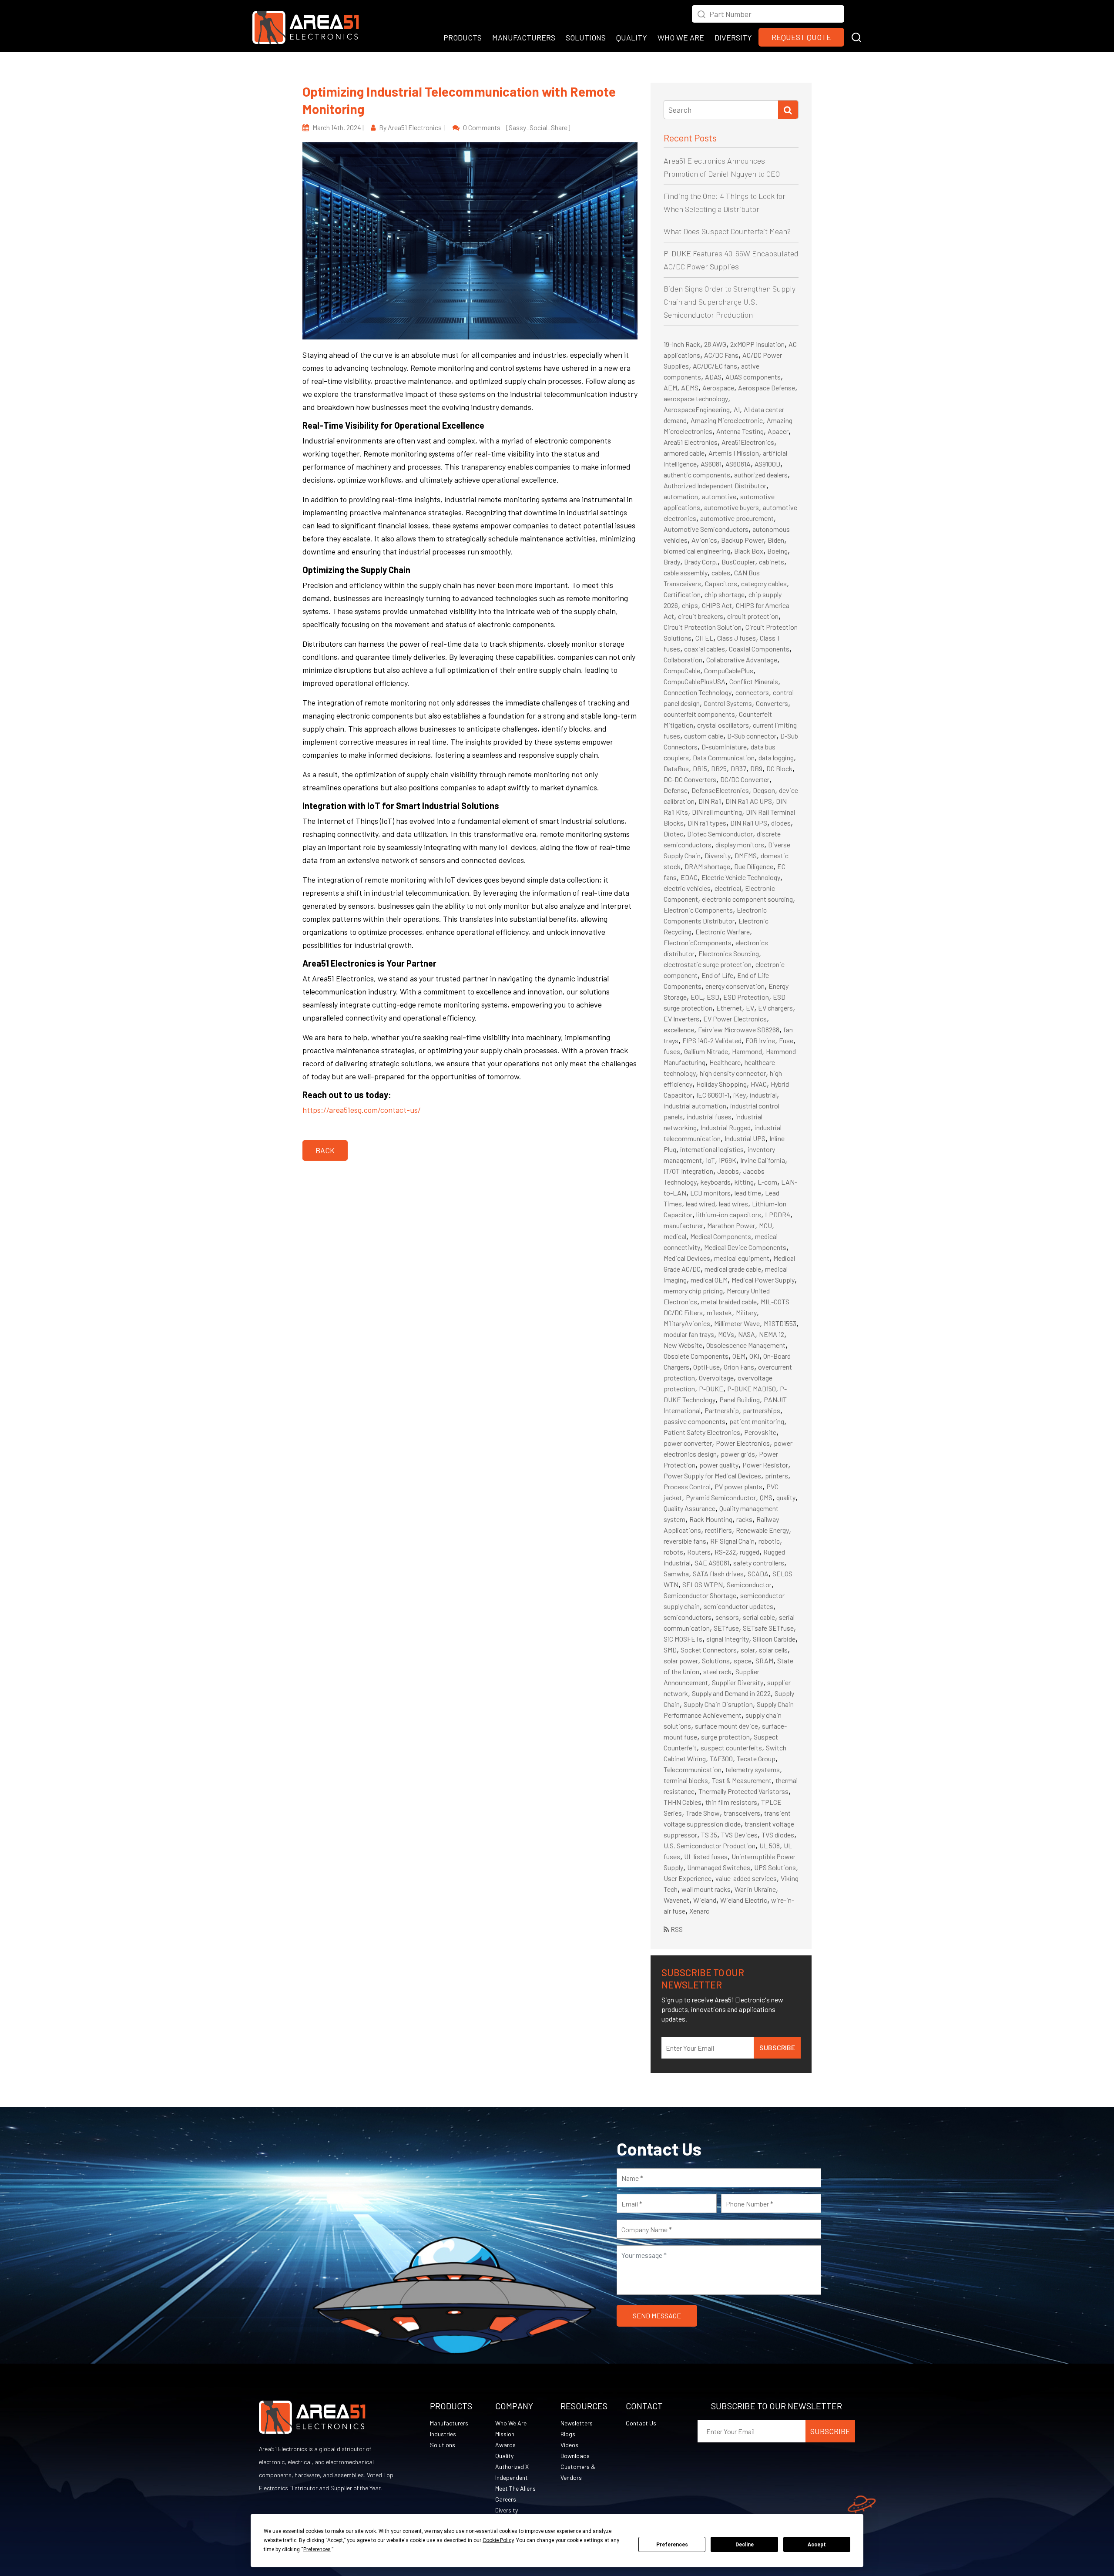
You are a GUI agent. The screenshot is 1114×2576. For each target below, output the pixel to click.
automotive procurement (737, 518)
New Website (683, 1345)
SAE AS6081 (712, 1563)
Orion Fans (739, 1367)
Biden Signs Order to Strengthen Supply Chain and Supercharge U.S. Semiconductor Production (730, 302)
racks (744, 1519)
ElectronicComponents (698, 942)
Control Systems (728, 703)
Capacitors (721, 583)
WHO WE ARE (681, 37)
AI (737, 409)
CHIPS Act (717, 605)
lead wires (733, 1204)
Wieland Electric (744, 1900)
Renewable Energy (762, 1530)
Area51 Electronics (691, 442)
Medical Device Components (745, 1247)
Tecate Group (756, 1758)
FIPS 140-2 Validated (712, 1040)
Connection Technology (698, 692)
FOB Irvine (760, 1040)
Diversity (718, 855)
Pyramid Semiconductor (721, 1497)
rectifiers (718, 1530)
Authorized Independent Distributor (715, 485)
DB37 (738, 768)
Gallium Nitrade (706, 1051)
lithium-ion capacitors (729, 1214)
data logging (776, 757)
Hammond (747, 1051)
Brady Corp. (701, 562)
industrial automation (695, 1106)
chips (690, 605)
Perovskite (760, 1432)
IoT (710, 1160)
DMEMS (746, 855)
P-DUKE (711, 1389)
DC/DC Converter (745, 779)
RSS (676, 1929)
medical (675, 1236)
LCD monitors (710, 1193)
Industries (443, 2434)
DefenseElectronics (720, 790)
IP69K (728, 1160)
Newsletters (577, 2423)
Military (746, 1312)
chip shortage (725, 594)
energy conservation (735, 986)
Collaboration (683, 660)
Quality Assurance (690, 1508)
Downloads (575, 2456)
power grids (738, 1454)
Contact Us (641, 2423)
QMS (766, 1497)
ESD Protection (746, 997)
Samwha (676, 1573)
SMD (670, 1650)
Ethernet (729, 1008)
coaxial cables (705, 649)
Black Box (749, 551)
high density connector (733, 1073)
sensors (727, 1617)
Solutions (716, 1661)
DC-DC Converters (690, 779)
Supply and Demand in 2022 (731, 1693)
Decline (745, 2545)
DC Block (779, 768)
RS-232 (725, 1552)
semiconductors (688, 1617)
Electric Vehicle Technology (741, 877)
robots (673, 1552)
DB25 (719, 768)
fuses (672, 1051)
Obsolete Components (696, 1356)
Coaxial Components (759, 649)
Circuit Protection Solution (703, 627)
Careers (506, 2499)
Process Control (687, 1486)
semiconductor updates (738, 1606)
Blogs (568, 2434)
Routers (699, 1552)
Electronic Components (698, 910)
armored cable (684, 453)
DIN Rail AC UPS (749, 801)
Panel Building (740, 1399)
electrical (728, 888)
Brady (672, 562)
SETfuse (726, 1628)
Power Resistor (765, 1465)
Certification (682, 594)
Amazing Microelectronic (727, 420)
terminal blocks (686, 1780)
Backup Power (742, 540)
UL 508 (770, 1846)
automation (681, 496)
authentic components (697, 475)
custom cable (704, 736)
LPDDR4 (778, 1214)
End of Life (717, 975)
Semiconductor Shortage (700, 1595)
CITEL (704, 638)
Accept (817, 2545)
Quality (504, 2456)
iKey (740, 1095)
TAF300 (721, 1758)
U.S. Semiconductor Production (710, 1846)
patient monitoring (757, 1421)
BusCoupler (738, 562)
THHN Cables (683, 1802)
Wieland (705, 1900)
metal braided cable (729, 1301)
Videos (569, 2445)
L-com (767, 1182)
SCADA (758, 1573)
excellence (679, 1029)
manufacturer (683, 1225)
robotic (769, 1541)
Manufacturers (449, 2423)
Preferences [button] (317, 2549)
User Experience (688, 1878)
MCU (765, 1225)
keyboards (716, 1182)
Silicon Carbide (774, 1639)
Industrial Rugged (726, 1127)
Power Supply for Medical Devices (712, 1476)
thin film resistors (731, 1802)
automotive (719, 496)
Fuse (786, 1040)
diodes (781, 823)
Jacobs (728, 1171)
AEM (670, 388)
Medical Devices (687, 1258)
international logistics (712, 1149)
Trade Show (703, 1813)
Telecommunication (693, 1769)
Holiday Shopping (721, 1084)
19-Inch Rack (682, 344)
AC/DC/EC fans (715, 366)
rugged (750, 1552)
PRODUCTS (463, 37)
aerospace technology (696, 398)
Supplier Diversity (738, 1682)
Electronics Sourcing (729, 953)
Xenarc (699, 1911)
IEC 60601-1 (713, 1095)
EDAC (689, 877)
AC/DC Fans (721, 355)
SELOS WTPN (703, 1584)
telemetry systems (753, 1769)
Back (325, 1150)
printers (777, 1476)
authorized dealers (761, 475)
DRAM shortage (707, 866)
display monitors (740, 845)
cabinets (772, 562)
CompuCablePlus (729, 670)
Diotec (673, 834)
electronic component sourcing (747, 899)
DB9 (756, 768)
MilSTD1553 (780, 1323)
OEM (739, 1356)
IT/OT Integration (688, 1171)
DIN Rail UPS (749, 823)
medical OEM (709, 1280)
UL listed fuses (706, 1856)
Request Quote (801, 37)
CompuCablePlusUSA (695, 681)
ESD (713, 997)
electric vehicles (687, 888)
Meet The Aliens (515, 2488)
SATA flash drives (718, 1573)
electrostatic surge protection (708, 964)
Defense (676, 790)
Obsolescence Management (746, 1345)
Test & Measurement (742, 1780)
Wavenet (676, 1900)
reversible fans (685, 1541)
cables (721, 573)
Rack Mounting (711, 1519)
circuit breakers (701, 616)
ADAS (713, 377)
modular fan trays (689, 1334)
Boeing (777, 551)
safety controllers (759, 1563)
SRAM (764, 1661)
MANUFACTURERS (524, 37)
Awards (505, 2445)
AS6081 (711, 464)
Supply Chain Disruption (718, 1704)
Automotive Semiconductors (706, 529)
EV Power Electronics (735, 1019)
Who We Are (511, 2423)
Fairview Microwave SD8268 (739, 1029)
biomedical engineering (697, 551)
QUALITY (632, 37)
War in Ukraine (755, 1889)
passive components (695, 1421)
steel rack (717, 1671)
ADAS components (753, 377)
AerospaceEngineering (697, 409)
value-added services (746, 1878)
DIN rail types (707, 823)
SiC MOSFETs (683, 1639)
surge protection (725, 1737)
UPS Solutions (775, 1867)
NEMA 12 (772, 1334)
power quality (719, 1465)
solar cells (773, 1650)
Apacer (778, 431)
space (743, 1661)
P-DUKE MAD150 (752, 1389)
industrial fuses (709, 1117)
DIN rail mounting (717, 812)
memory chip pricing (693, 1291)
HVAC (759, 1084)
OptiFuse (706, 1367)
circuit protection (753, 616)
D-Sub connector (752, 736)
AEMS (690, 388)
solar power (681, 1661)
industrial (763, 1095)
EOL (697, 997)
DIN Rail (710, 801)
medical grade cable (733, 1269)
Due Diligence (754, 866)
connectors (752, 692)
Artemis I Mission (734, 453)
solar (748, 1650)
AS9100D (767, 464)
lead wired (700, 1204)
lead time (748, 1193)
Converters (772, 703)
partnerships (762, 1410)
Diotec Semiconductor (720, 834)
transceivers (742, 1813)
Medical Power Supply (763, 1280)
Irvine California (763, 1160)
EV (750, 1008)
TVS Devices (739, 1835)
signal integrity (728, 1639)
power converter (688, 1443)
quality (786, 1497)
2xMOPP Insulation (757, 344)
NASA (747, 1334)
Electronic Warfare (723, 932)
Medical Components (721, 1236)
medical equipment (742, 1258)
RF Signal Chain (732, 1541)
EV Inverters (681, 1019)
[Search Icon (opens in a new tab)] (701, 13)
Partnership (722, 1410)
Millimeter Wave (737, 1323)
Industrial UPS (745, 1138)
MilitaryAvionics (687, 1323)
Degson (764, 790)
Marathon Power (731, 1225)
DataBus (676, 768)
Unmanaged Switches (719, 1867)
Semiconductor (749, 1584)
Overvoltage (716, 1378)
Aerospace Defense (767, 388)
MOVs (726, 1334)
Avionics (704, 540)
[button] (856, 36)
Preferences (672, 2545)
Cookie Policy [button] (498, 2540)
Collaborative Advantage (742, 660)
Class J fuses (737, 638)
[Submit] (788, 110)
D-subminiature (724, 747)
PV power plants (738, 1486)
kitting (744, 1182)
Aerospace (718, 388)
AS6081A (738, 464)
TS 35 (709, 1835)
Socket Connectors (709, 1650)
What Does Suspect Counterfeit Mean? (727, 231)
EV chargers (775, 1008)
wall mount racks (706, 1889)
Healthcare (725, 1062)
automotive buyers (731, 507)
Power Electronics (743, 1443)
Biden (776, 540)
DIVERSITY (733, 37)
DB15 (700, 768)
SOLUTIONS (586, 37)
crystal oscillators (723, 725)
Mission (505, 2434)
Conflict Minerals (754, 681)
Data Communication (724, 757)
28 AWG (715, 344)
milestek (719, 1312)
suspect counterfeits (731, 1748)
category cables (764, 583)
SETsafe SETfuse (768, 1628)
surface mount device (726, 1726)
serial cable (759, 1617)
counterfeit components (699, 714)
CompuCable (682, 670)
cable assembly (686, 573)
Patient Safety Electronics (702, 1432)
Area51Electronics (748, 442)
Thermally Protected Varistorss (743, 1791)
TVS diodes (778, 1835)
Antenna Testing (740, 431)
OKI (754, 1356)
